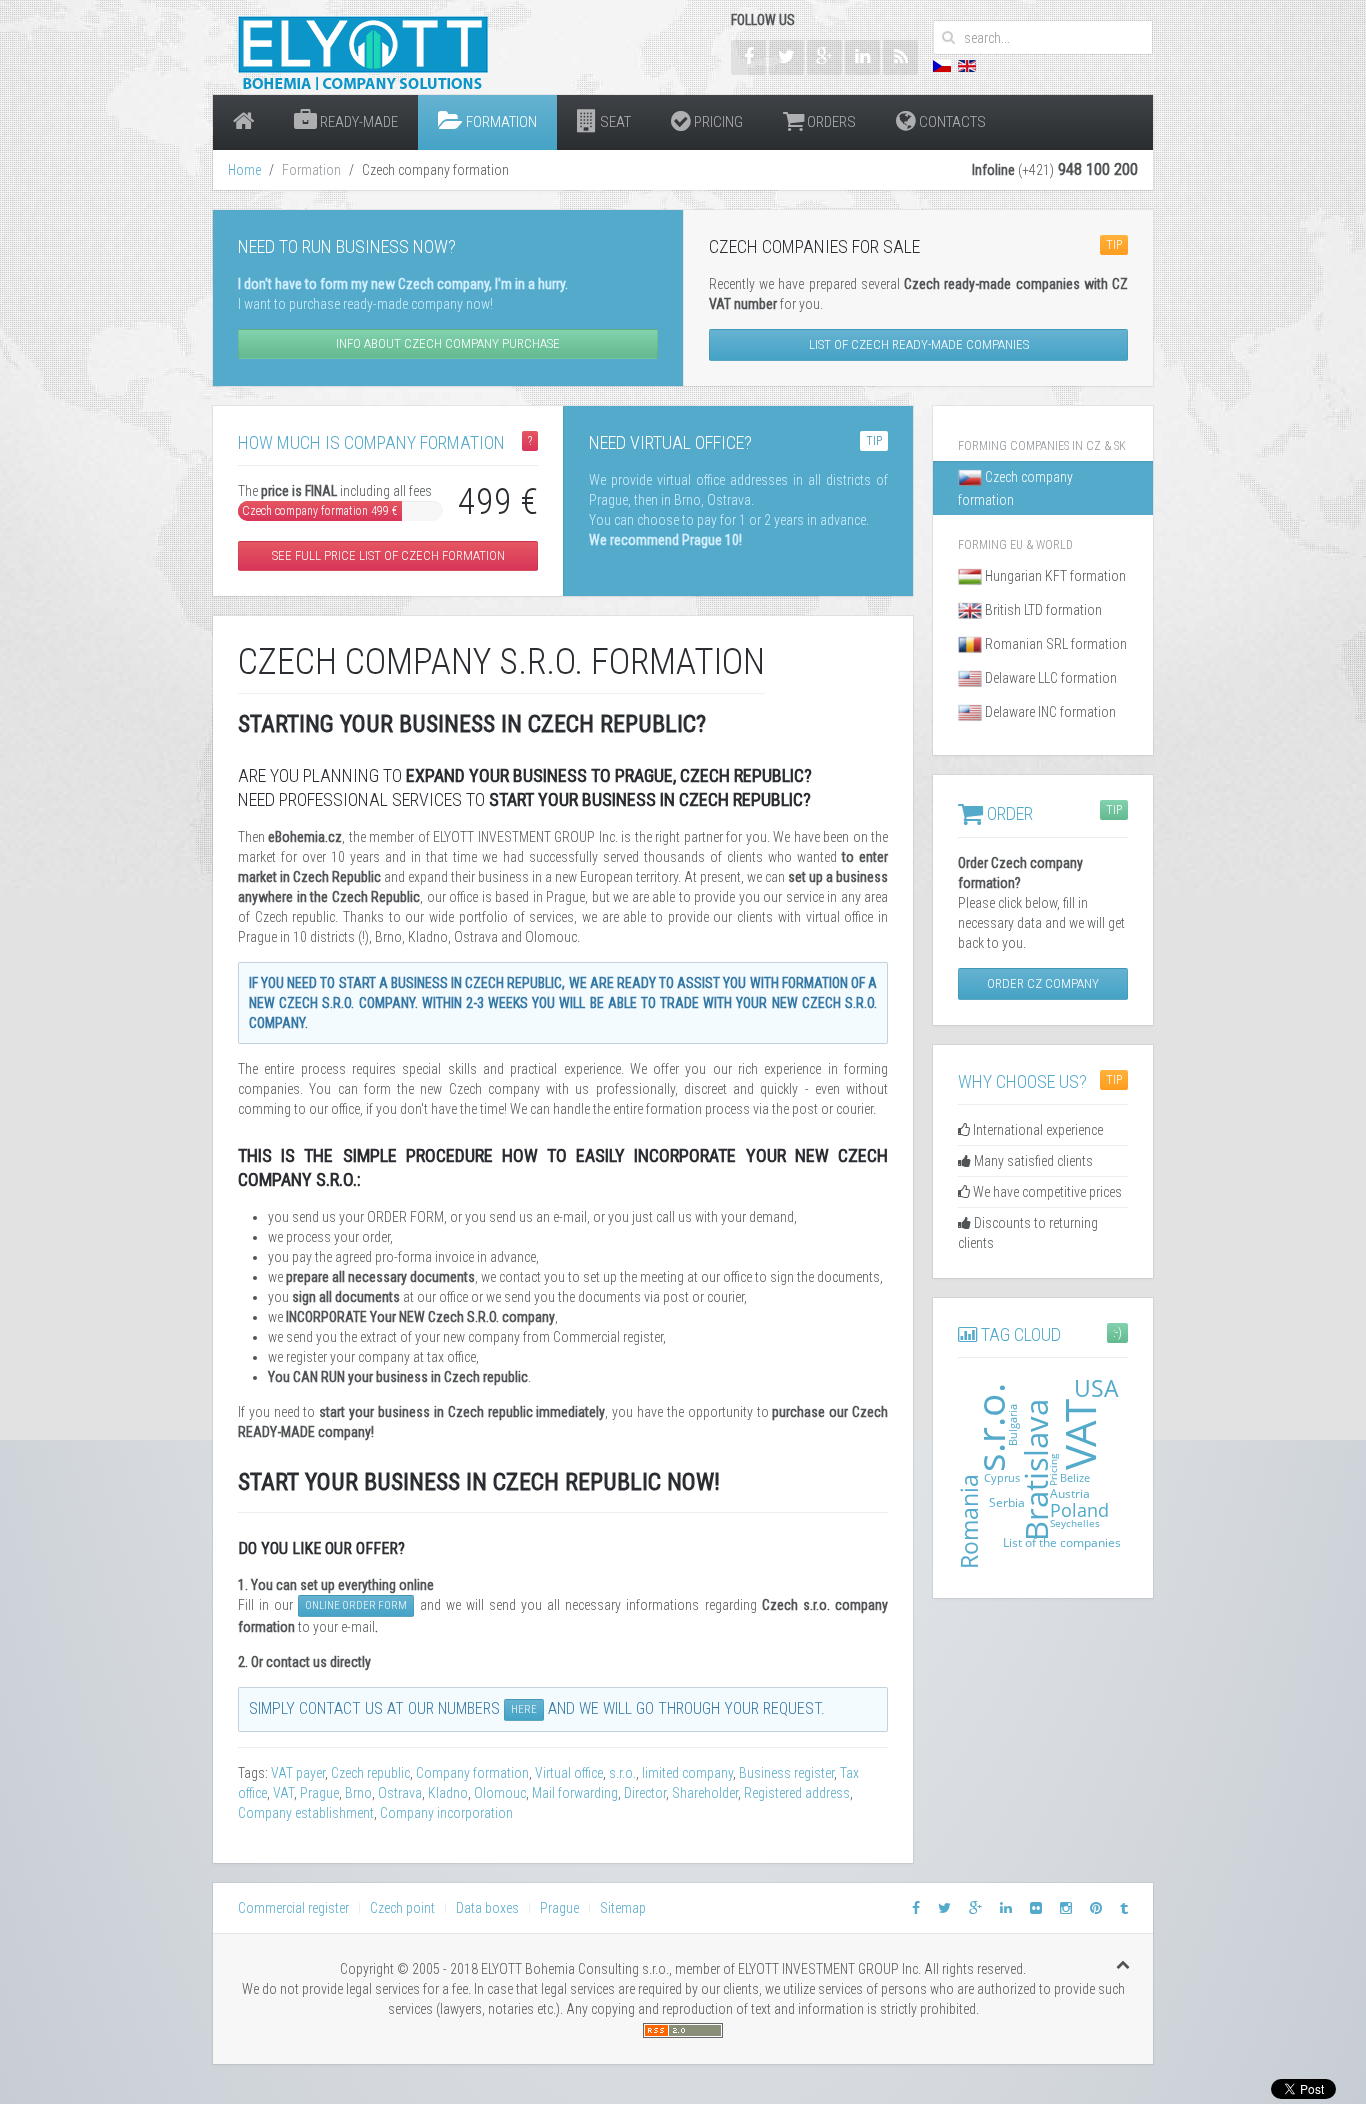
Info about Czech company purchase (448, 343)
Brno (358, 1793)
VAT (283, 1793)
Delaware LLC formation (1049, 678)
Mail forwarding (575, 1793)
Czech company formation (1015, 488)
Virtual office (569, 1773)
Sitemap (623, 1908)
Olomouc (500, 1793)
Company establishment (306, 1813)
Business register (786, 1773)
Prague (319, 1793)
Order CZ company (1043, 983)
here (524, 1709)
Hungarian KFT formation (1054, 576)
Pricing (717, 122)
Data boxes (487, 1908)
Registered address (797, 1793)
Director (645, 1793)
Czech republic (370, 1773)
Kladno (448, 1793)
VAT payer (298, 1773)
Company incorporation (446, 1813)
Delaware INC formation (1049, 712)
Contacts (951, 122)
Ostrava (400, 1793)
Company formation (472, 1773)
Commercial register (293, 1908)
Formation (500, 122)
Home (244, 170)
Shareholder (705, 1793)
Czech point (402, 1908)
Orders (830, 122)
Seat (614, 122)
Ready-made (357, 122)
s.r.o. (622, 1773)
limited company (687, 1773)
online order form (356, 1605)
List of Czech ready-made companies (919, 344)
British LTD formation (1042, 610)
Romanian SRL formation (1054, 644)
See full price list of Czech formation (388, 555)
